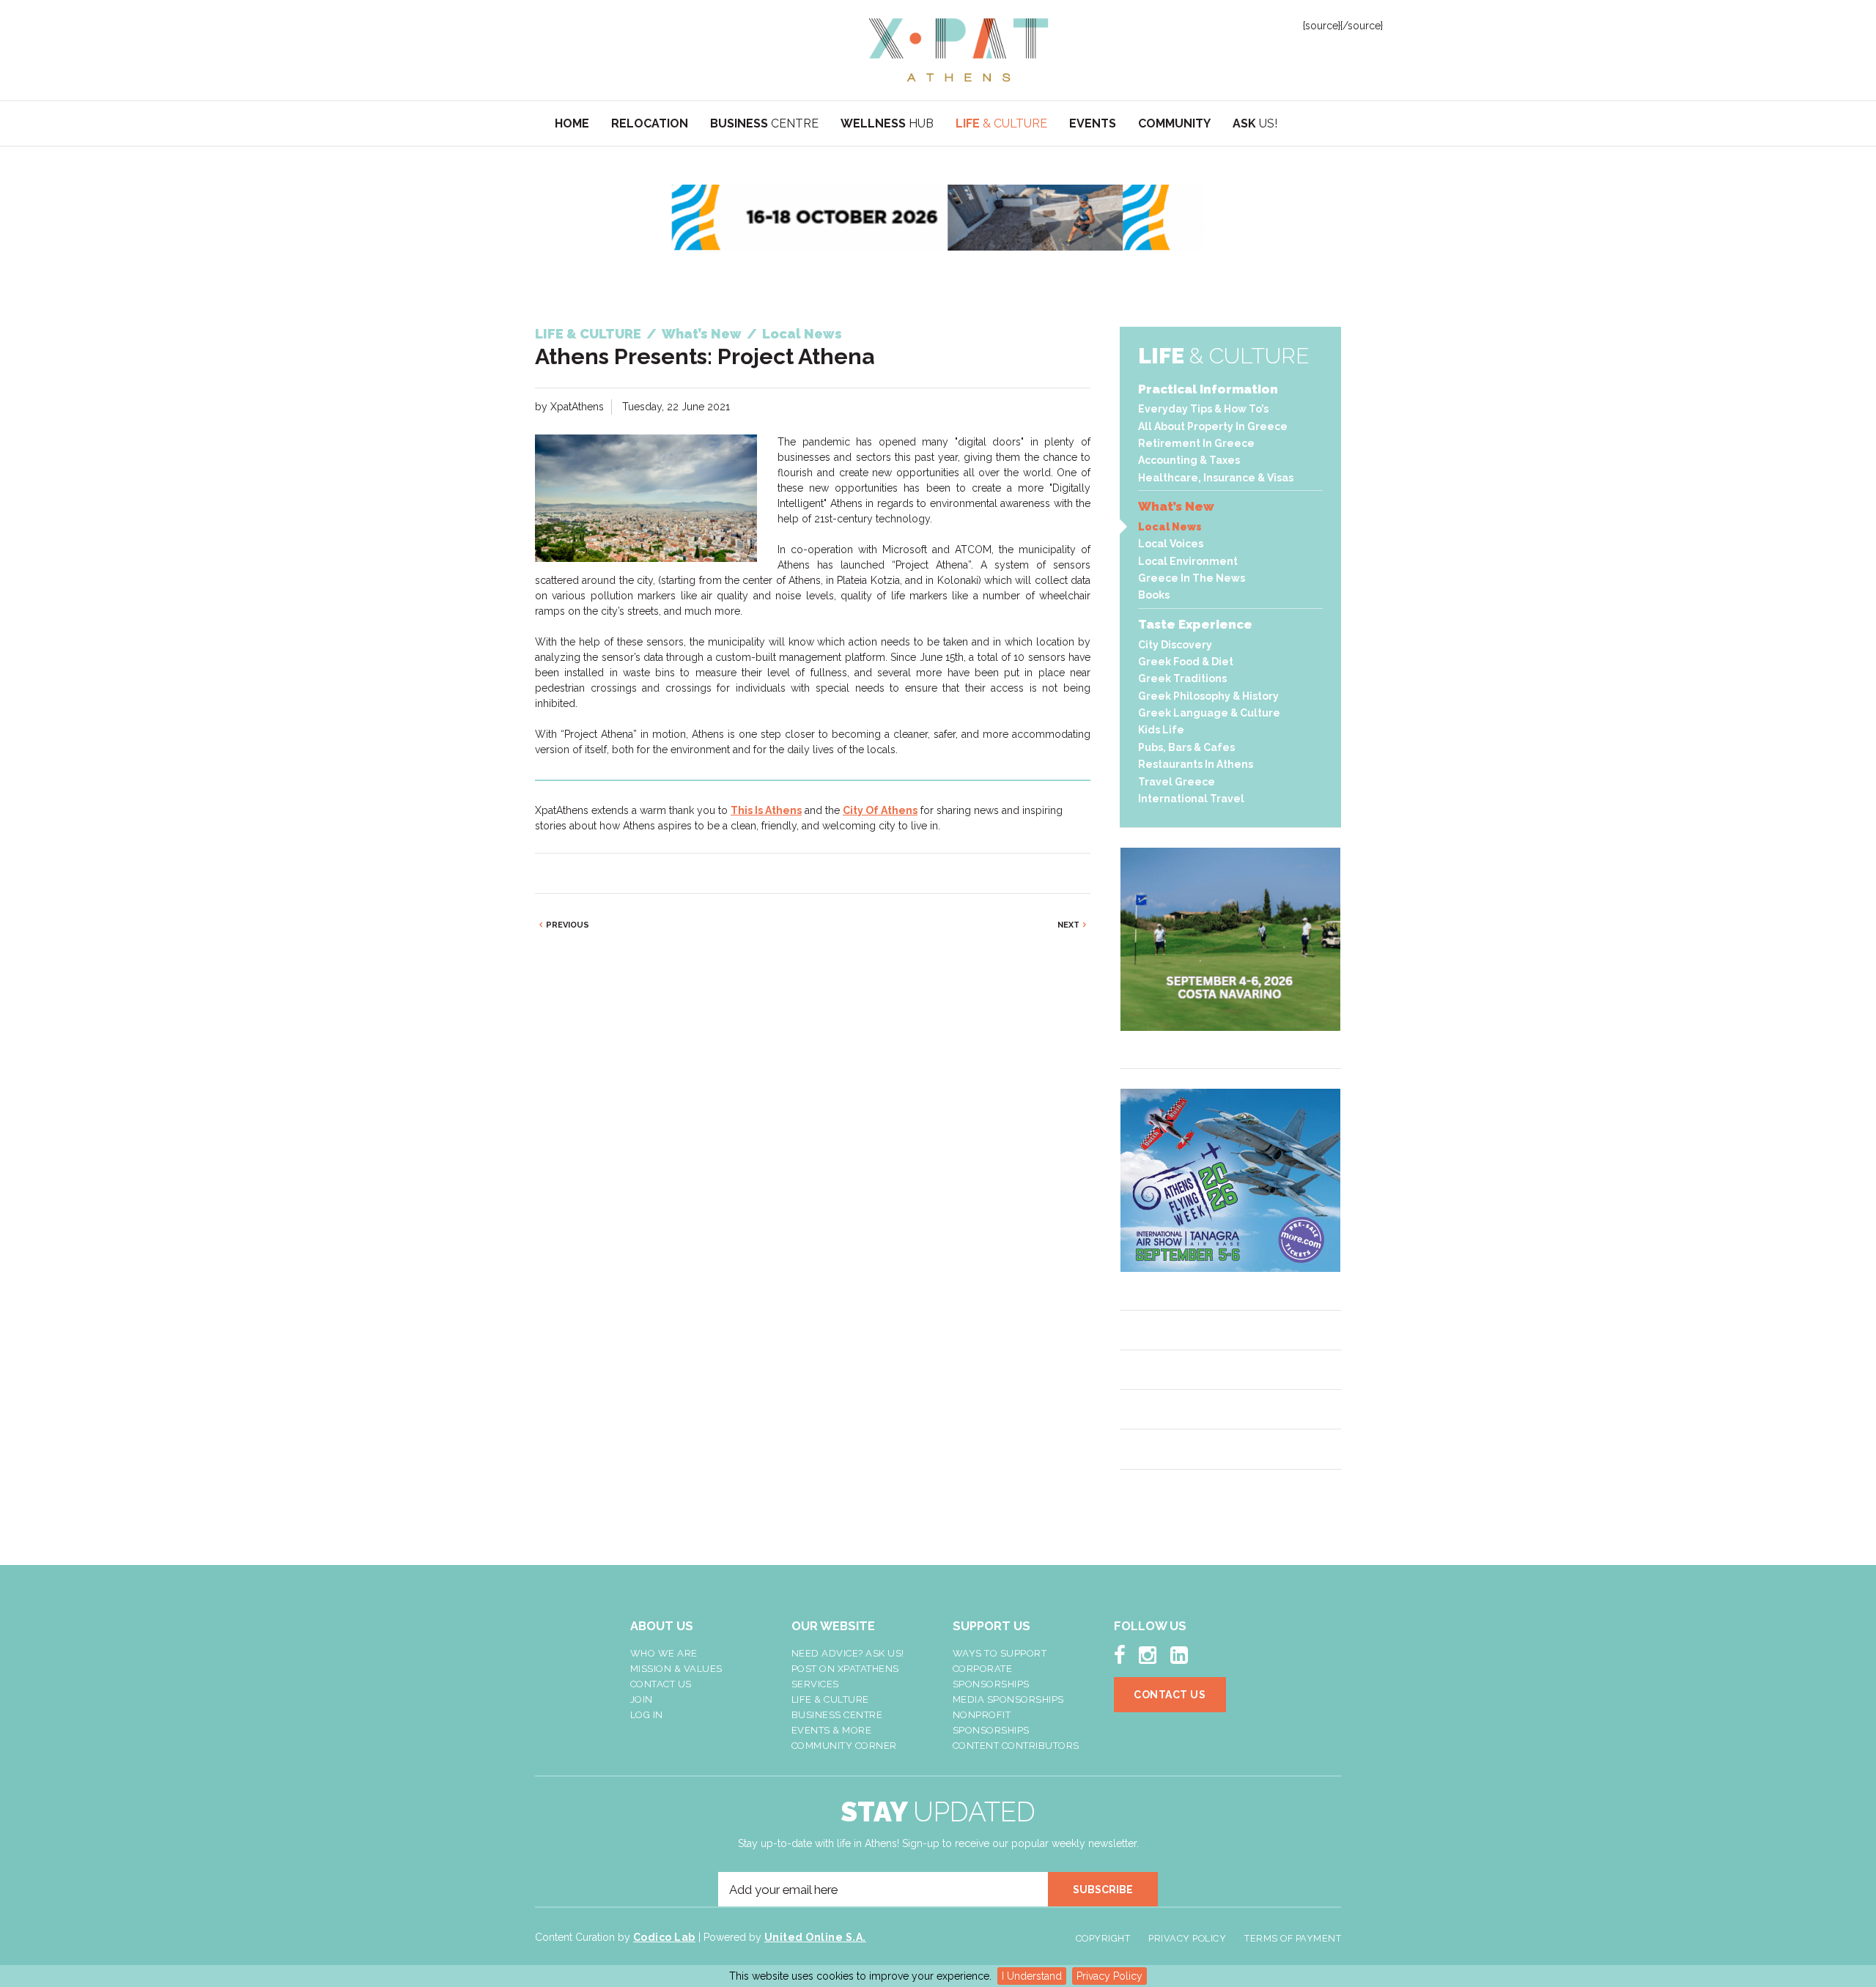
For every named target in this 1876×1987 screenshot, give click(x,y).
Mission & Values (676, 1669)
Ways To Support (1000, 1653)
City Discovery (1175, 645)
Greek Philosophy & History (1208, 696)
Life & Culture (830, 1699)
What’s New (1176, 506)
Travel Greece (1177, 782)
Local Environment (1188, 561)
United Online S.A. (815, 1937)
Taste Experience (1195, 624)
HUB (887, 123)
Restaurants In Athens (1196, 764)
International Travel (1191, 799)
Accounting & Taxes (1189, 460)
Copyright (1103, 1938)
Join (642, 1699)
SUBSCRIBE (1103, 1890)
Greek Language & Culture (1209, 713)
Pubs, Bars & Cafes (1186, 747)
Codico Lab (664, 1937)
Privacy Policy (1109, 1976)
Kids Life (1161, 730)
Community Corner (844, 1746)
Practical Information (1208, 389)
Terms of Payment (1293, 1938)
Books (1154, 595)
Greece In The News (1192, 578)
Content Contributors (1016, 1746)
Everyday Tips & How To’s (1203, 409)
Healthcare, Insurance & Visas (1216, 478)
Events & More (832, 1730)
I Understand (1032, 1976)
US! (1255, 123)
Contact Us (661, 1684)
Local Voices (1171, 544)
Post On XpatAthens (845, 1669)
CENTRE (764, 123)
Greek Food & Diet (1186, 662)
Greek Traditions (1182, 678)
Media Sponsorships (1008, 1699)
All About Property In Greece (1213, 426)
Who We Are (664, 1653)
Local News (1170, 527)
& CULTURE (1001, 123)
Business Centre (837, 1715)
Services (815, 1684)
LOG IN (647, 1715)
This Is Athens (766, 810)
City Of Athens (880, 810)
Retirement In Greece (1196, 443)
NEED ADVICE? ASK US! (848, 1653)
